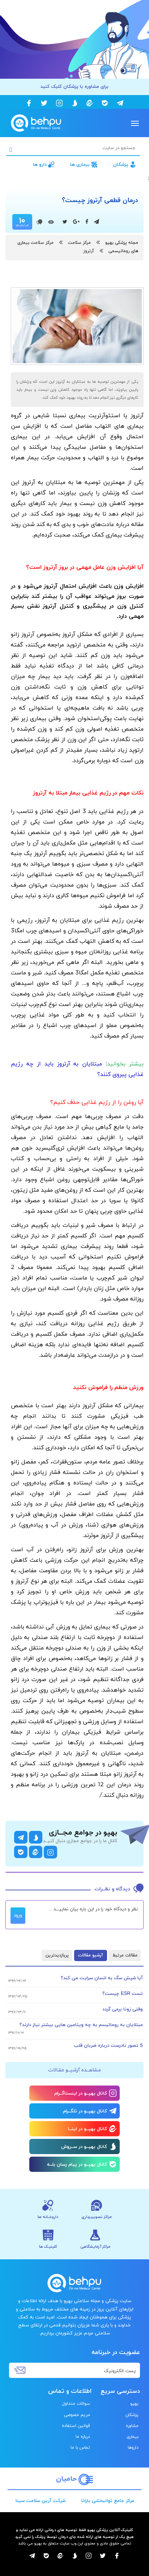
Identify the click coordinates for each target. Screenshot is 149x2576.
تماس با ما (80, 2448)
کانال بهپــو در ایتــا (88, 2129)
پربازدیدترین (57, 1955)
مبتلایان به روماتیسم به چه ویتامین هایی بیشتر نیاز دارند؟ (81, 2025)
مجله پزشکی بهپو (122, 243)
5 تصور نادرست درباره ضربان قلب (108, 2046)
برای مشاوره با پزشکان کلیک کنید (74, 87)
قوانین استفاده (76, 2426)
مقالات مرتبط (125, 1955)
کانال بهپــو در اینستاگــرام (81, 2094)
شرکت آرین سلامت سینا (41, 2501)
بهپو (134, 2404)
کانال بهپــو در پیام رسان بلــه (77, 2165)
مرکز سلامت (79, 243)
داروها (133, 2448)
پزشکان (121, 165)
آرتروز (89, 251)
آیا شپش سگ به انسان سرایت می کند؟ (102, 1978)
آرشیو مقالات (91, 1955)
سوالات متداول (76, 2404)
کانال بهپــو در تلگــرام (85, 2111)
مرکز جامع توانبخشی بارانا (108, 2501)
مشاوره (132, 2426)
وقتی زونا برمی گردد (123, 2009)
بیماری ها (80, 165)
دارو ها (40, 165)
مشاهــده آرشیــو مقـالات (74, 2070)
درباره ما (83, 2437)
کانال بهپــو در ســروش (84, 2147)
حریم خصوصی (77, 2415)
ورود (18, 1915)
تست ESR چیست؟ (123, 1994)
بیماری (133, 2437)
